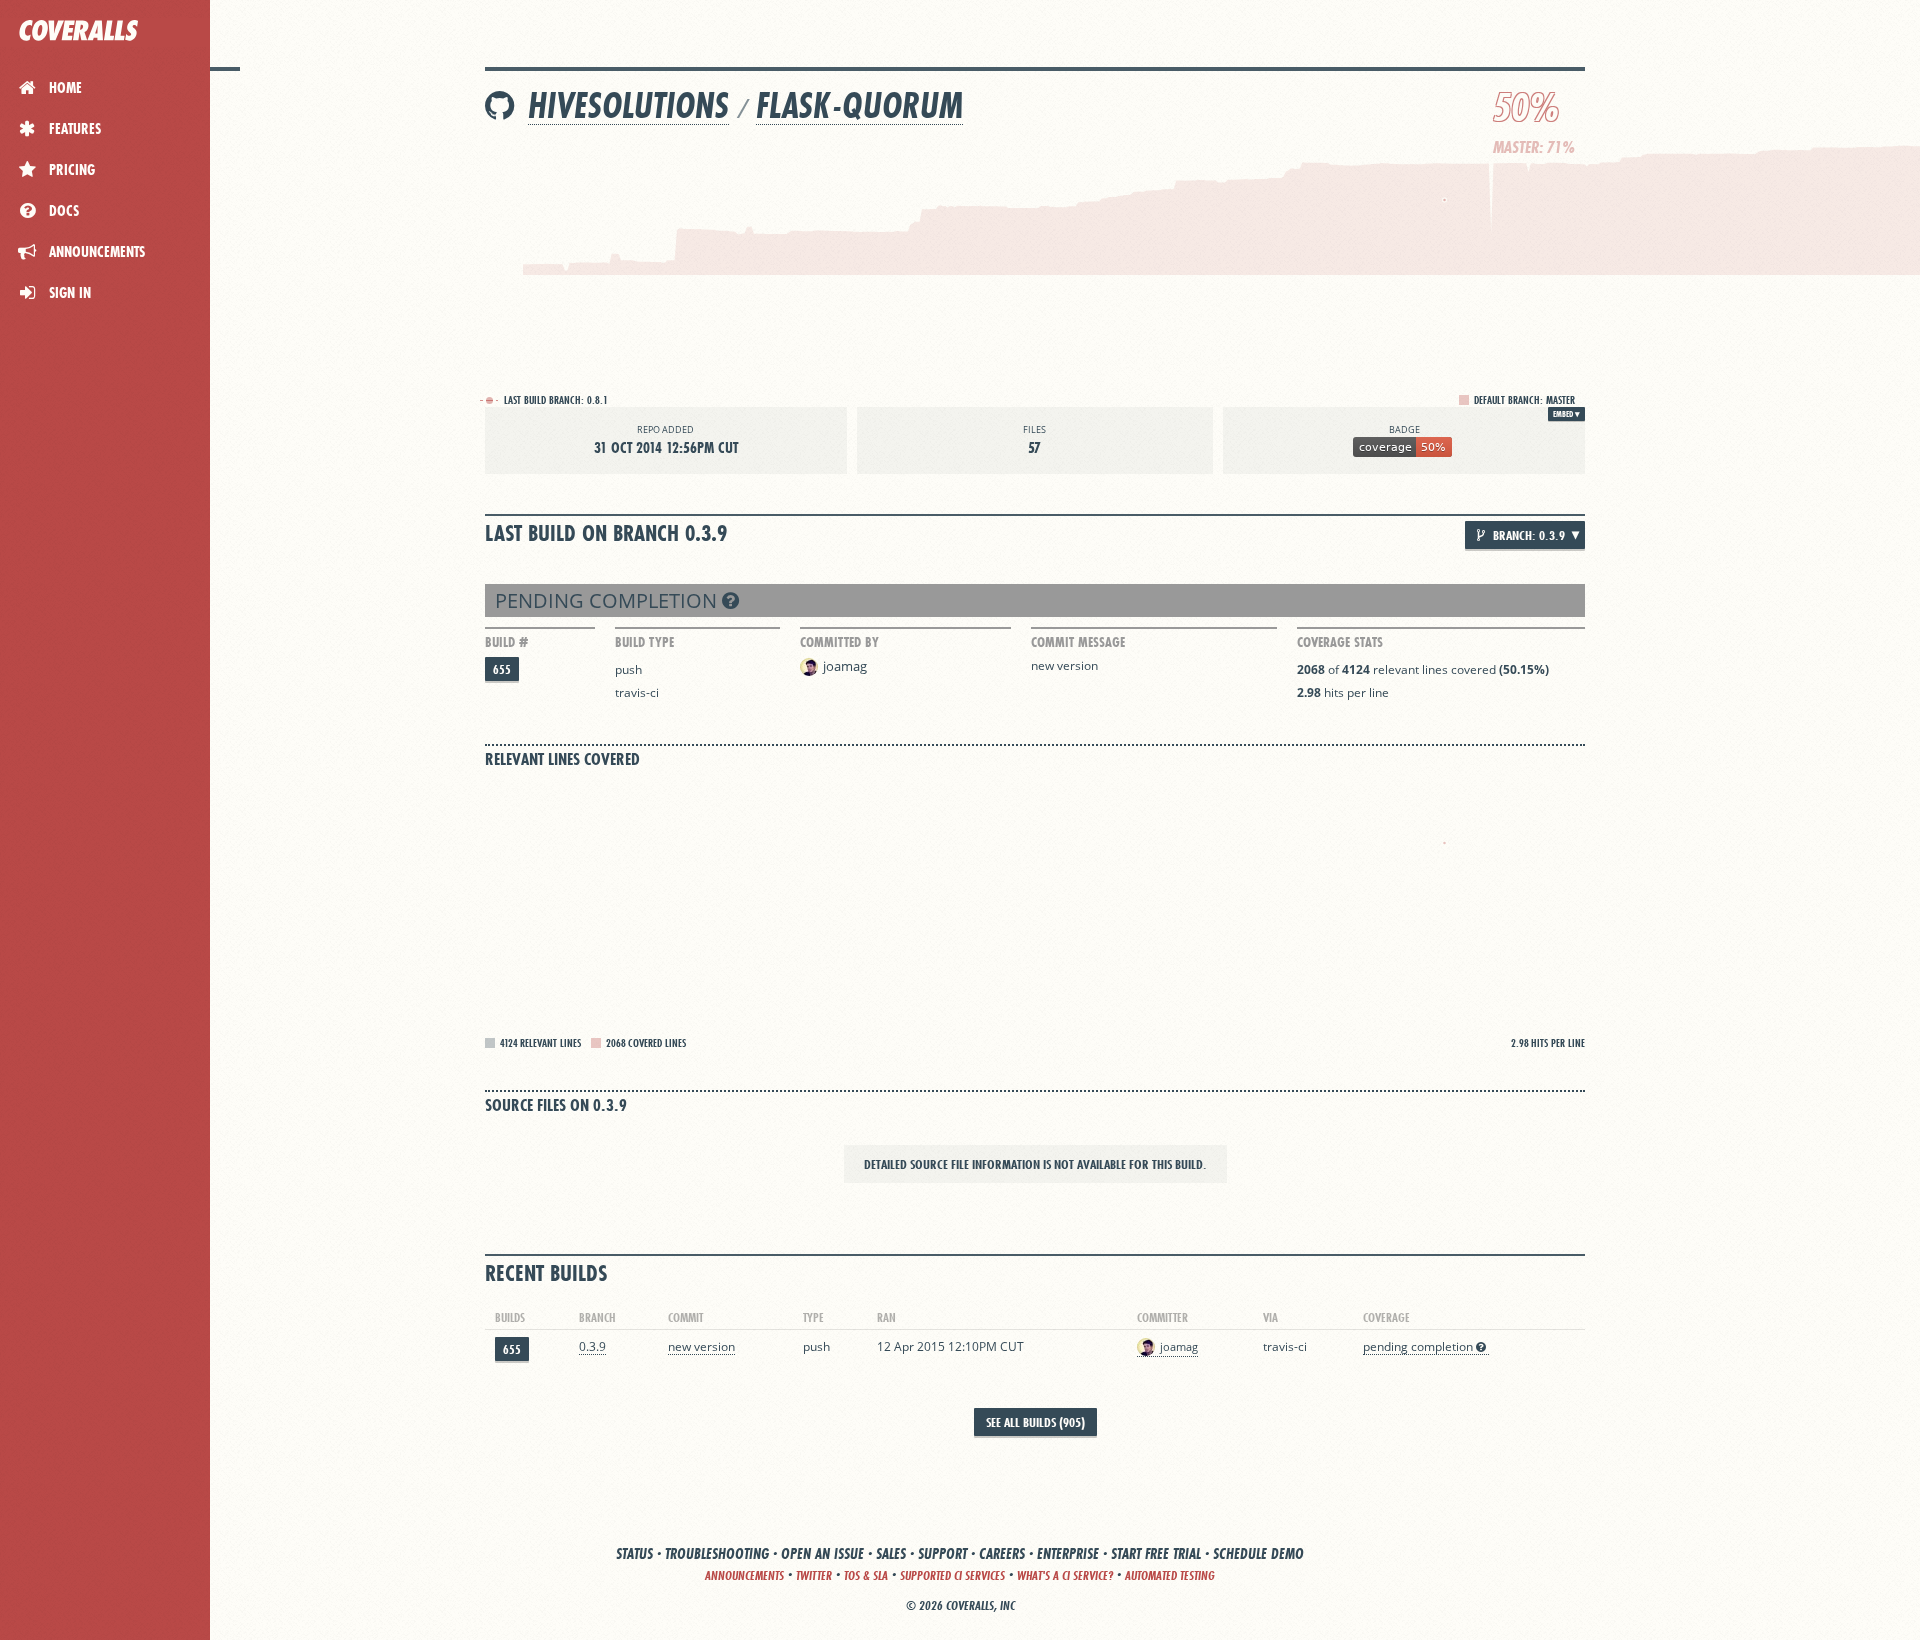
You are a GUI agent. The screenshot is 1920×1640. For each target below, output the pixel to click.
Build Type (644, 642)
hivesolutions (628, 105)
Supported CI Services (952, 1575)
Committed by (839, 642)
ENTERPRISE (1068, 1553)
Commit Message (1078, 642)
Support (942, 1553)
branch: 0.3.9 (1527, 535)
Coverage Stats (1340, 642)
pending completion (608, 600)
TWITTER (814, 1575)
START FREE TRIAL (1156, 1553)
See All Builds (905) (1035, 1422)
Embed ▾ (1566, 414)
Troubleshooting (717, 1553)
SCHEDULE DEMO (1258, 1553)
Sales (891, 1553)
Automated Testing (1170, 1575)
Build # (506, 642)
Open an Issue (822, 1553)
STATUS (634, 1553)
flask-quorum (859, 105)
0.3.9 (592, 1346)
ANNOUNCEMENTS (744, 1575)
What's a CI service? (1065, 1575)
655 (502, 669)
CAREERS (1002, 1553)
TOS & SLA (866, 1575)
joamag (845, 666)
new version (1064, 665)
